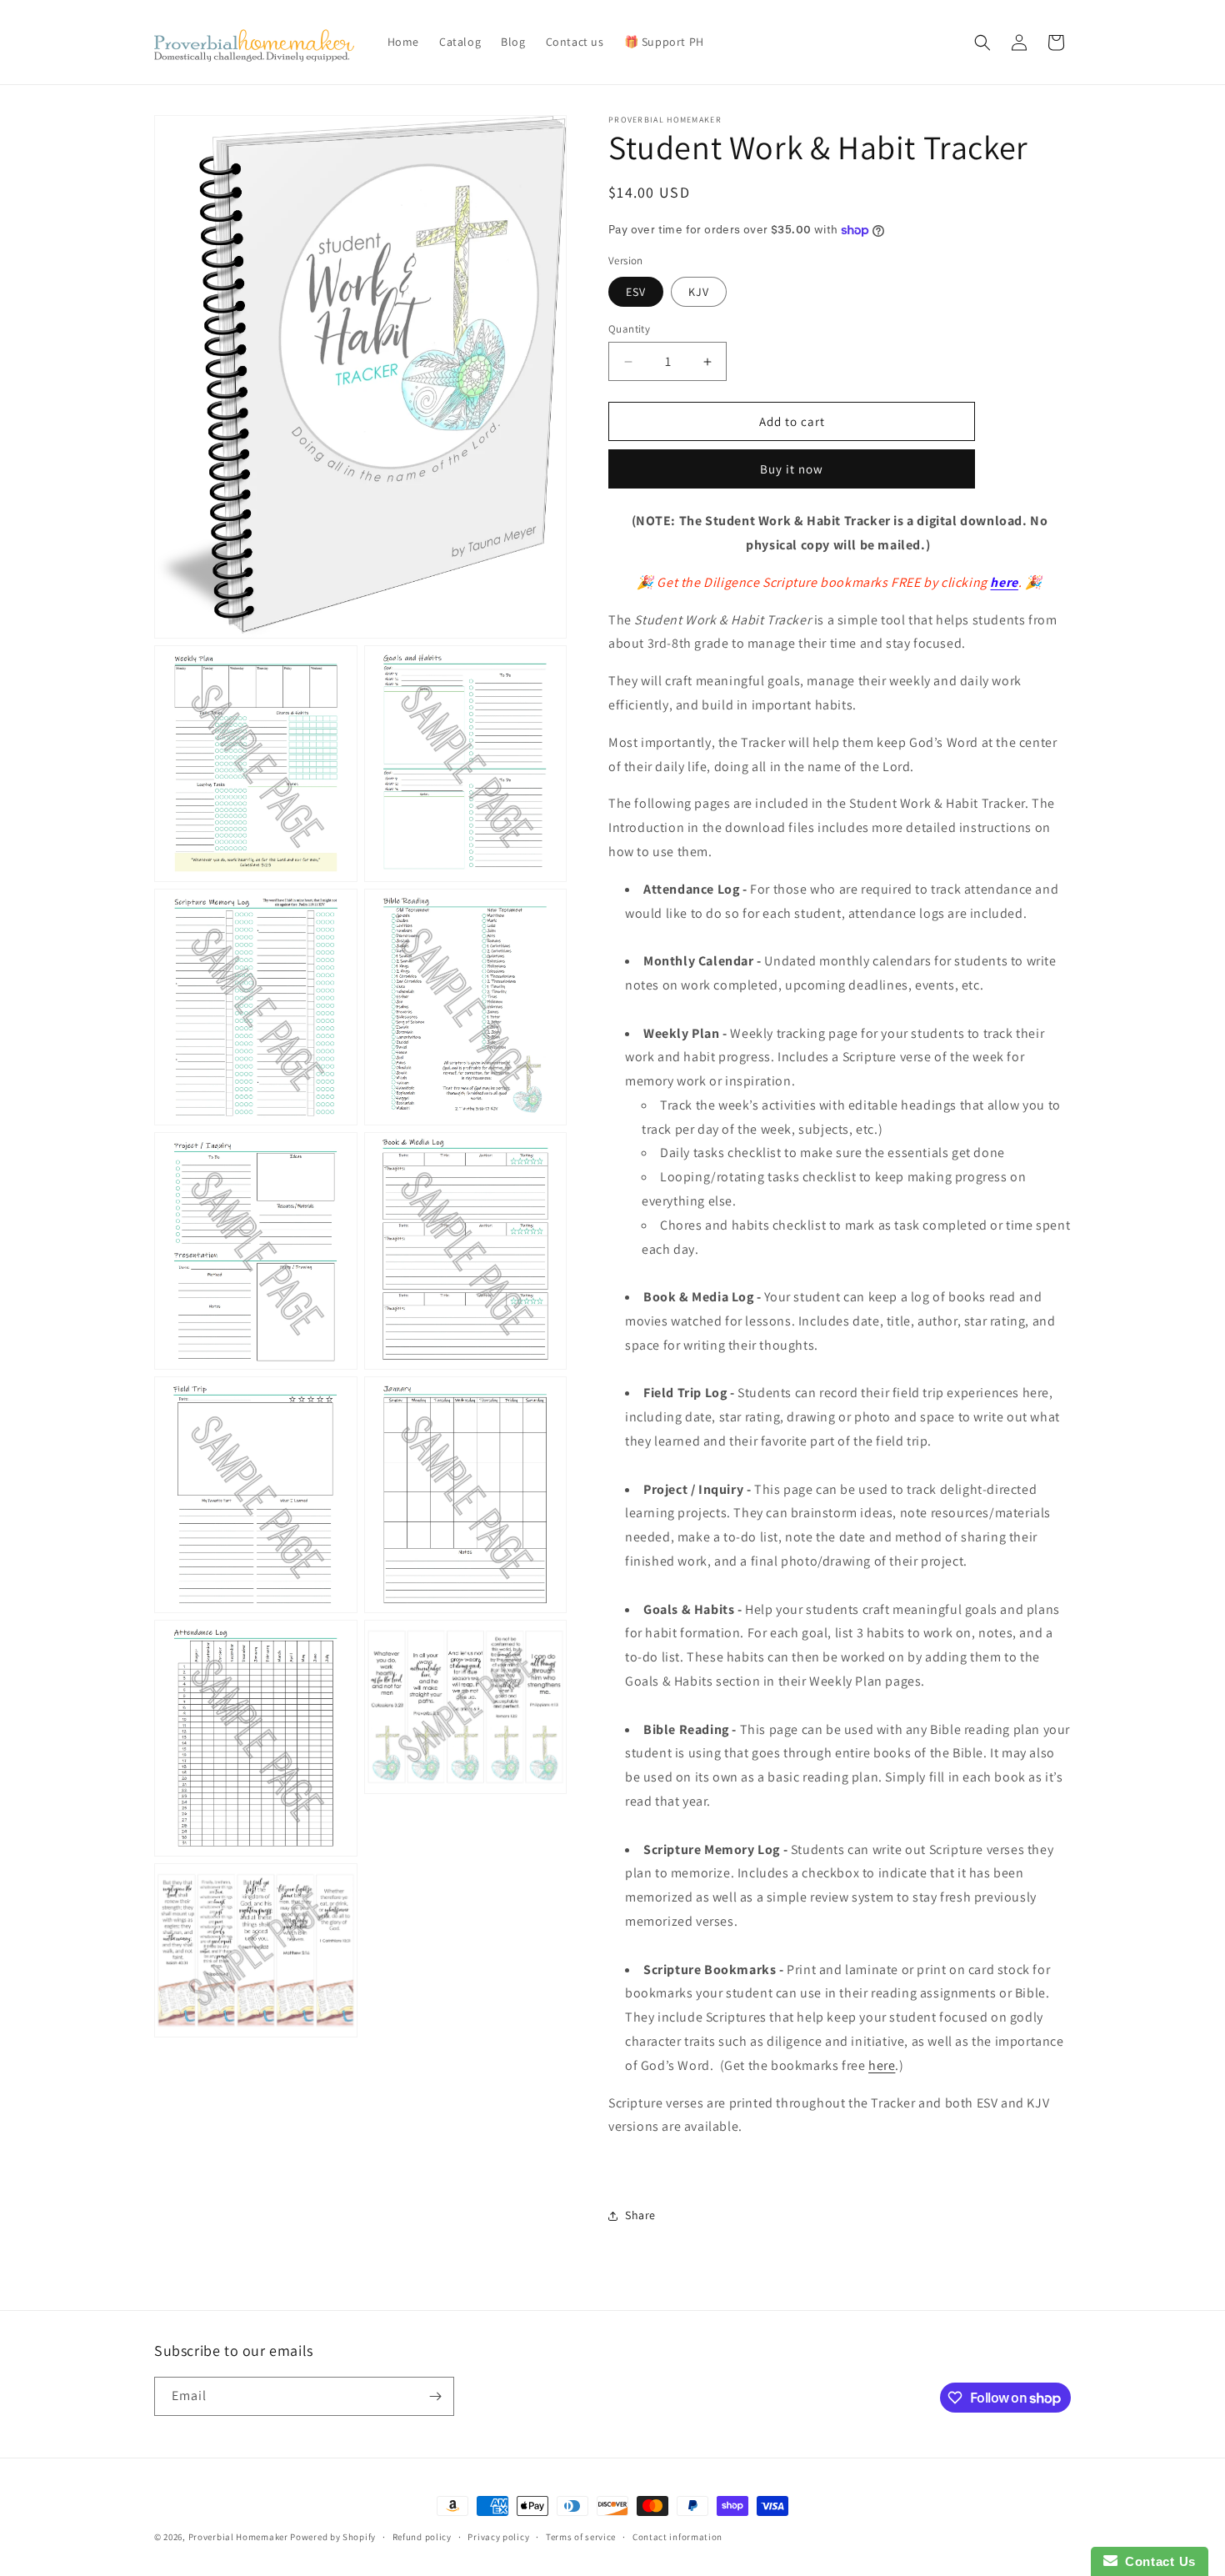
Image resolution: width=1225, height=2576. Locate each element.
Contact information (677, 2537)
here (1004, 582)
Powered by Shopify (333, 2537)
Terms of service (581, 2537)
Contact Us (1157, 2561)
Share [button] (640, 2215)
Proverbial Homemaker (238, 2537)
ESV (636, 292)
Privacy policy (498, 2537)
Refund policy (422, 2537)
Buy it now (792, 469)
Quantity (629, 329)
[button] (982, 43)
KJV (699, 292)
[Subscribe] (435, 2396)
